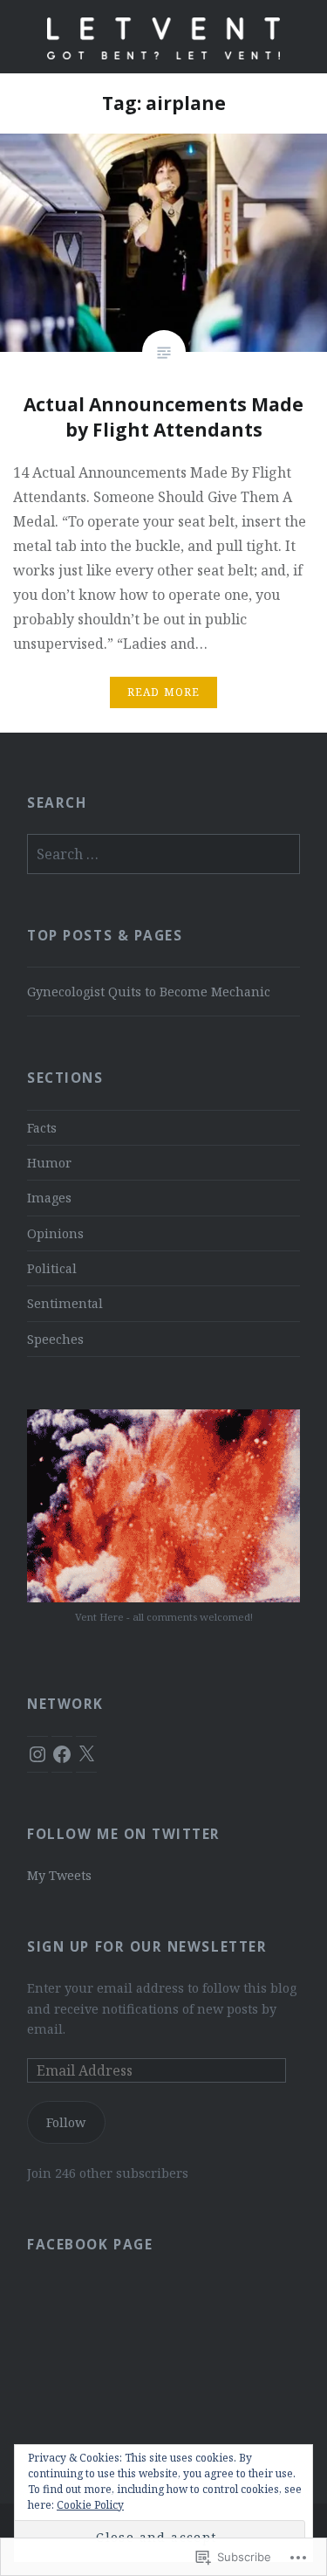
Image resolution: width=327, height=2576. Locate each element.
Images (49, 1198)
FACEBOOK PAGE (90, 2245)
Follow (66, 2122)
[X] (86, 1754)
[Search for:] (163, 854)
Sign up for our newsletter (147, 1947)
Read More (164, 692)
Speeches (55, 1339)
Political (52, 1268)
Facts (42, 1128)
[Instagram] (37, 1754)
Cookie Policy (90, 2505)
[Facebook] (62, 1754)
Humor (49, 1163)
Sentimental (65, 1303)
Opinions (55, 1233)
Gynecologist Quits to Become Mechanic (149, 992)
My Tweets (59, 1875)
